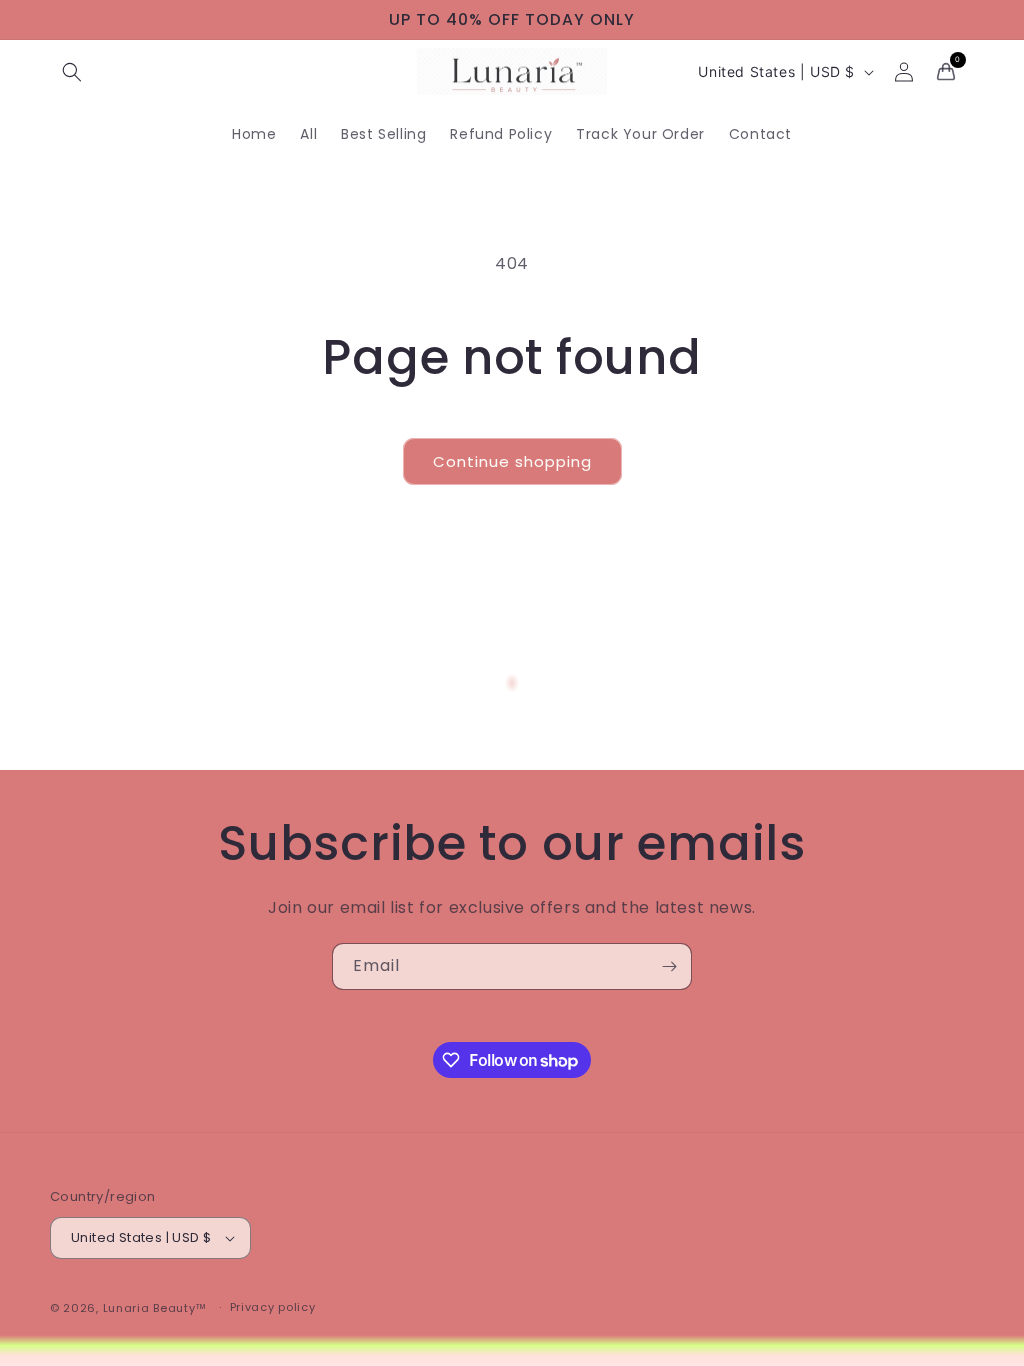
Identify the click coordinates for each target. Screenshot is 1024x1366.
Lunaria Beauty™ (155, 1308)
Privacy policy (273, 1307)
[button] (72, 72)
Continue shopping (512, 461)
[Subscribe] (669, 966)
